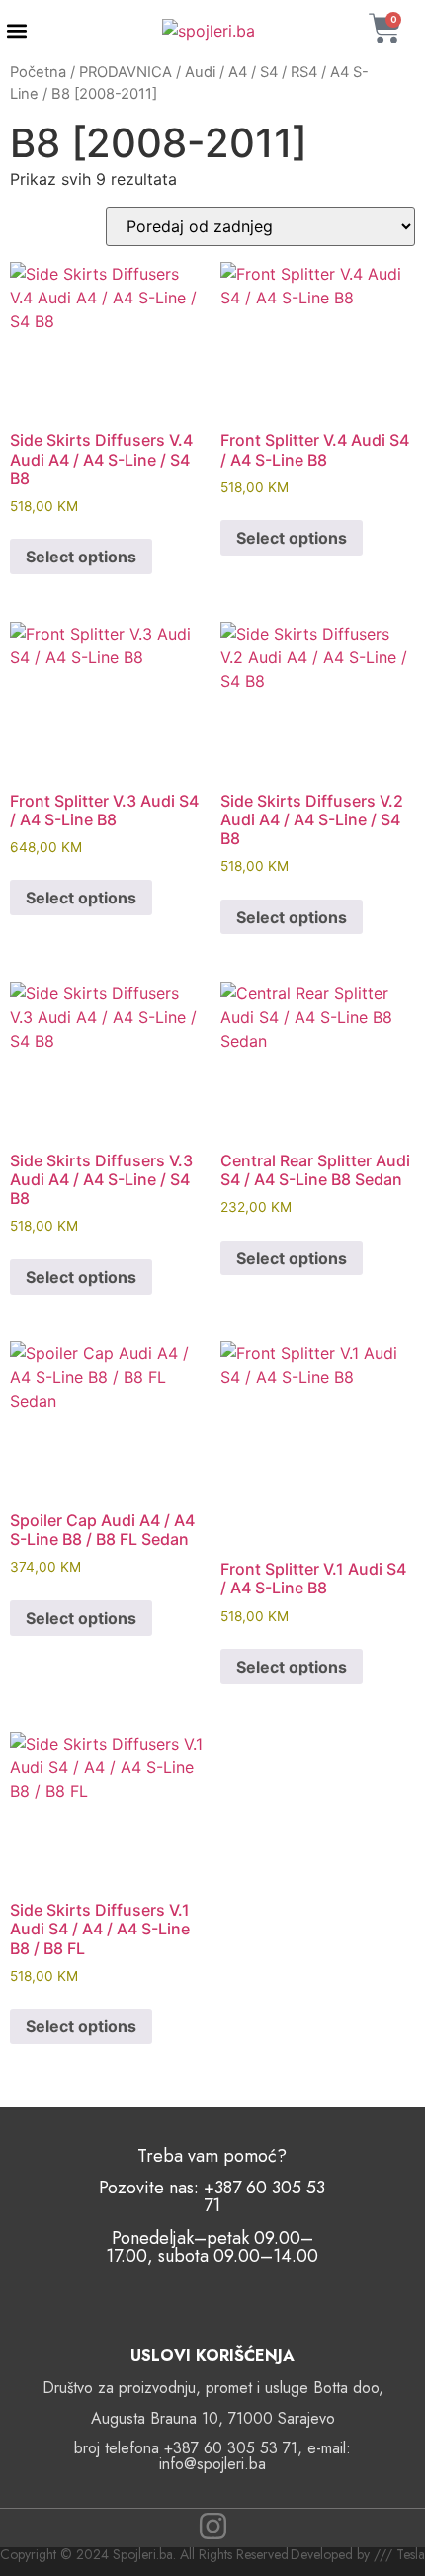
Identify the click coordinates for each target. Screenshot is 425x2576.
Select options (81, 557)
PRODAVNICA (126, 72)
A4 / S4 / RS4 (273, 72)
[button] (16, 31)
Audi (200, 72)
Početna (38, 72)
